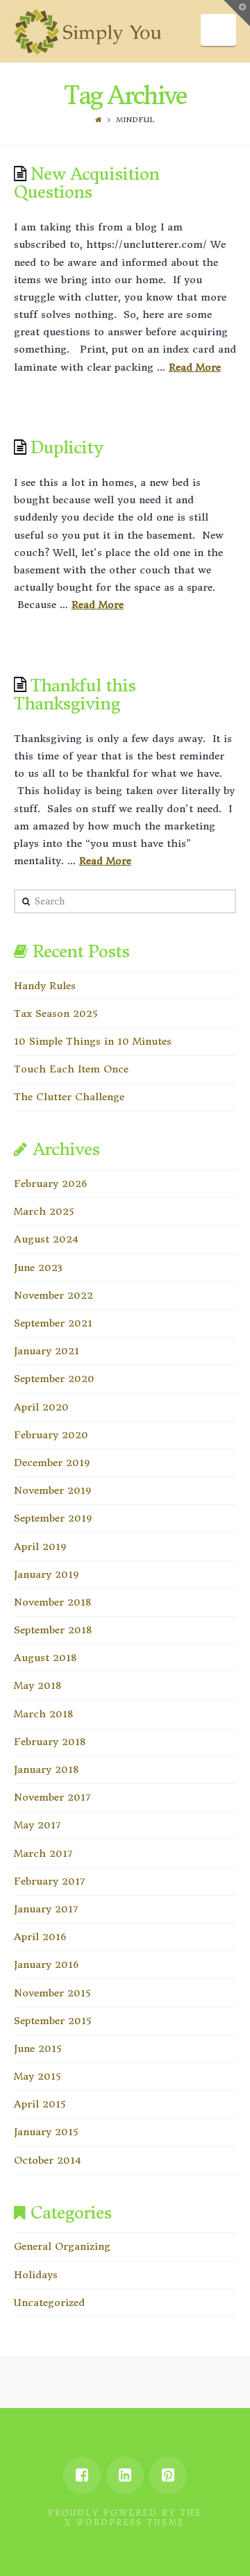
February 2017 (49, 1881)
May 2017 (37, 1825)
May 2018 (37, 1685)
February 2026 (50, 1184)
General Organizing (62, 2246)
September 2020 (54, 1379)
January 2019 (46, 1574)
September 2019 (53, 1518)
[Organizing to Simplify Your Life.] (88, 32)
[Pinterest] (168, 2475)
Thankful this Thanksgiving (75, 695)
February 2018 (50, 1742)
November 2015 (52, 1993)
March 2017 (43, 1853)
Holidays (36, 2275)
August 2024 (46, 1239)
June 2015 (37, 2048)
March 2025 (44, 1211)
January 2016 (46, 1964)
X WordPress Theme (125, 2523)
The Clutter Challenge (69, 1097)
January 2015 (46, 2132)
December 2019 (52, 1463)
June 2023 (38, 1268)
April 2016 (40, 1937)
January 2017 (46, 1909)
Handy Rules (45, 986)
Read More (195, 367)
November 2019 (52, 1490)
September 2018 (53, 1630)
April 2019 (40, 1547)
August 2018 (45, 1658)
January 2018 (46, 1769)
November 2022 (53, 1295)
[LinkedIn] (125, 2475)
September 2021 (53, 1323)
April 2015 (40, 2104)
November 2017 (52, 1797)
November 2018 (52, 1602)
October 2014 (48, 2160)
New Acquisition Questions (86, 183)
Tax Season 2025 (56, 1013)
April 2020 (41, 1407)
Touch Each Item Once (71, 1069)
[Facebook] (82, 2475)
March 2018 (43, 1714)
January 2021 (47, 1351)
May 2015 (37, 2076)
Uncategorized (49, 2303)
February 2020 (51, 1435)
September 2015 (52, 2021)
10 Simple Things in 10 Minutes (93, 1041)
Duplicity (67, 448)
